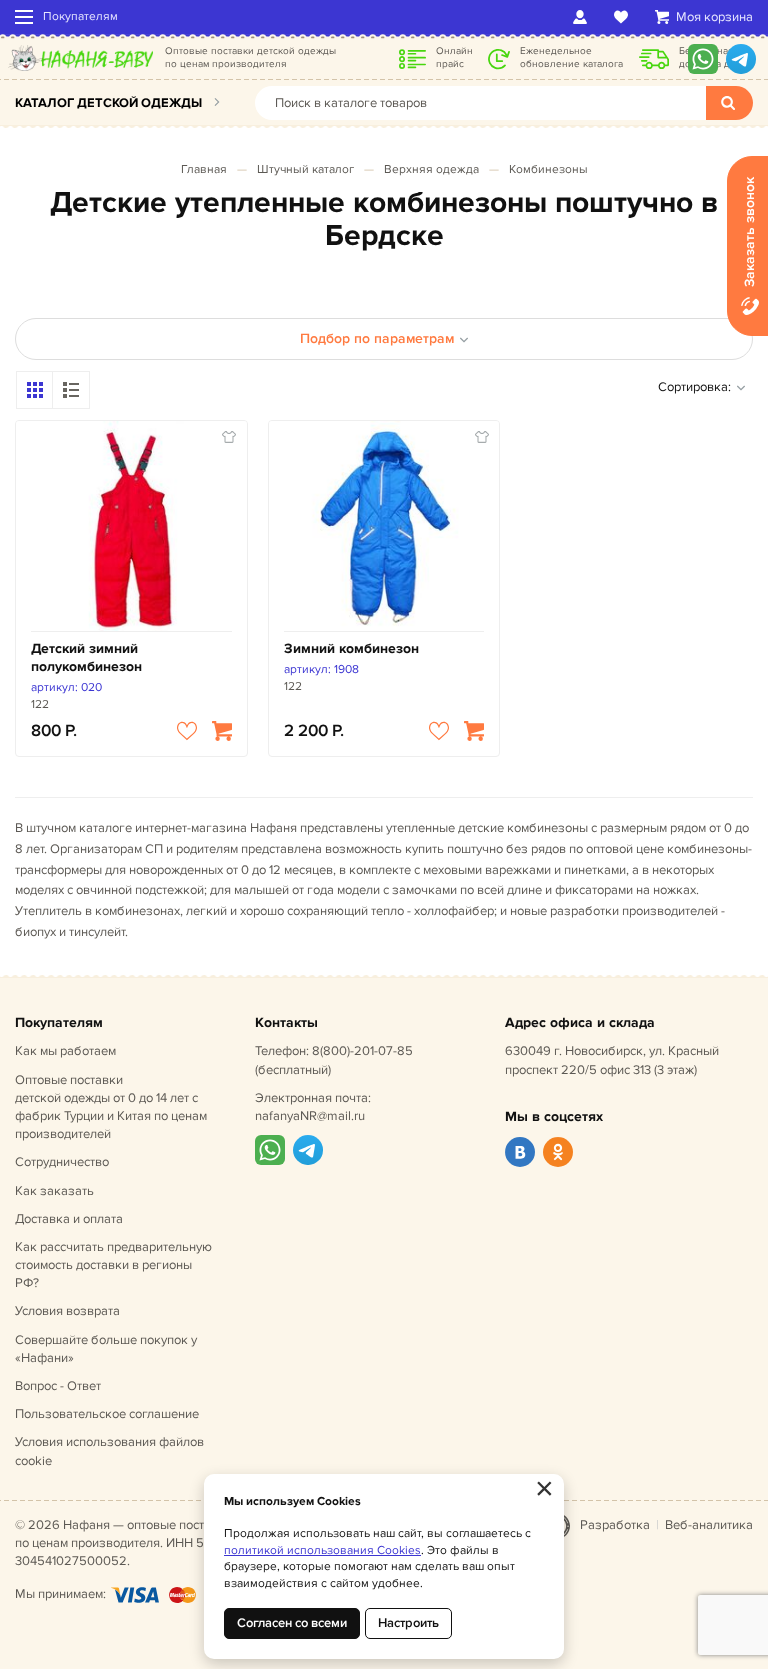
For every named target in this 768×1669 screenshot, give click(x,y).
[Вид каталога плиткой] (35, 390)
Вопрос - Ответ (58, 1386)
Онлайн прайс (454, 57)
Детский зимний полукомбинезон (86, 657)
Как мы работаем (65, 1051)
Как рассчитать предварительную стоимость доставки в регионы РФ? (113, 1265)
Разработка (615, 1525)
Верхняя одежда (431, 169)
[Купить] (222, 731)
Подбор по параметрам (377, 338)
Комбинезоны (548, 169)
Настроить (408, 1623)
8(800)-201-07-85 (362, 1051)
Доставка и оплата (69, 1219)
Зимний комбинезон (351, 648)
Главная (204, 169)
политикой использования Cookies (322, 1550)
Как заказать (54, 1191)
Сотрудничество (62, 1162)
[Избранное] (624, 17)
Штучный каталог (305, 169)
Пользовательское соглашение (107, 1414)
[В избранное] (187, 731)
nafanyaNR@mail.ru (310, 1116)
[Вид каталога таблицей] (71, 390)
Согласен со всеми (292, 1623)
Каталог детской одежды (108, 103)
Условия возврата (67, 1311)
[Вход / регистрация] (583, 17)
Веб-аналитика (709, 1525)
